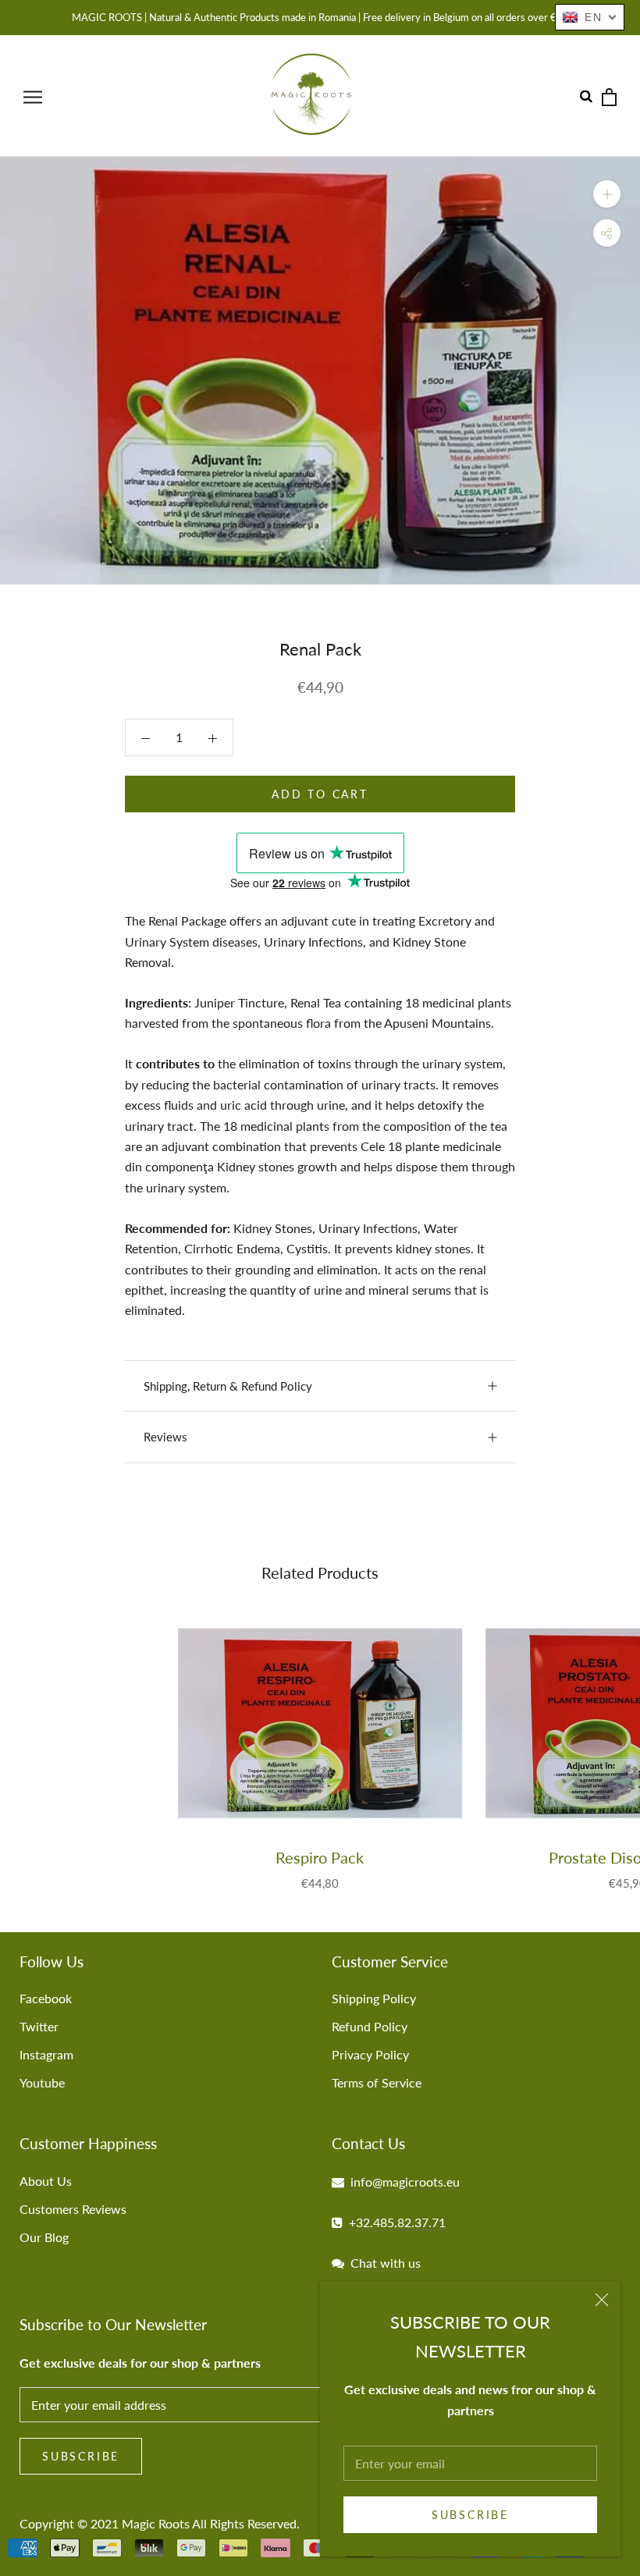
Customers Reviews (73, 2209)
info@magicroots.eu (405, 2182)
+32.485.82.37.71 (397, 2222)
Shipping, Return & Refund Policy (228, 1386)
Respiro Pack (320, 1857)
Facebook (46, 1998)
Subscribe (470, 2515)
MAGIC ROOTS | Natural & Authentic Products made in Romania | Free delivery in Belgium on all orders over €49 (320, 17)
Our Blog (44, 2237)
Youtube (42, 2082)
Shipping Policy (374, 1998)
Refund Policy (370, 2026)
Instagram (46, 2054)
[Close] (602, 2300)
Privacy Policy (370, 2054)
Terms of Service (377, 2082)
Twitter (39, 2026)
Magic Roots (156, 2523)
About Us (46, 2181)
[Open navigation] (33, 96)
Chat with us (386, 2263)
